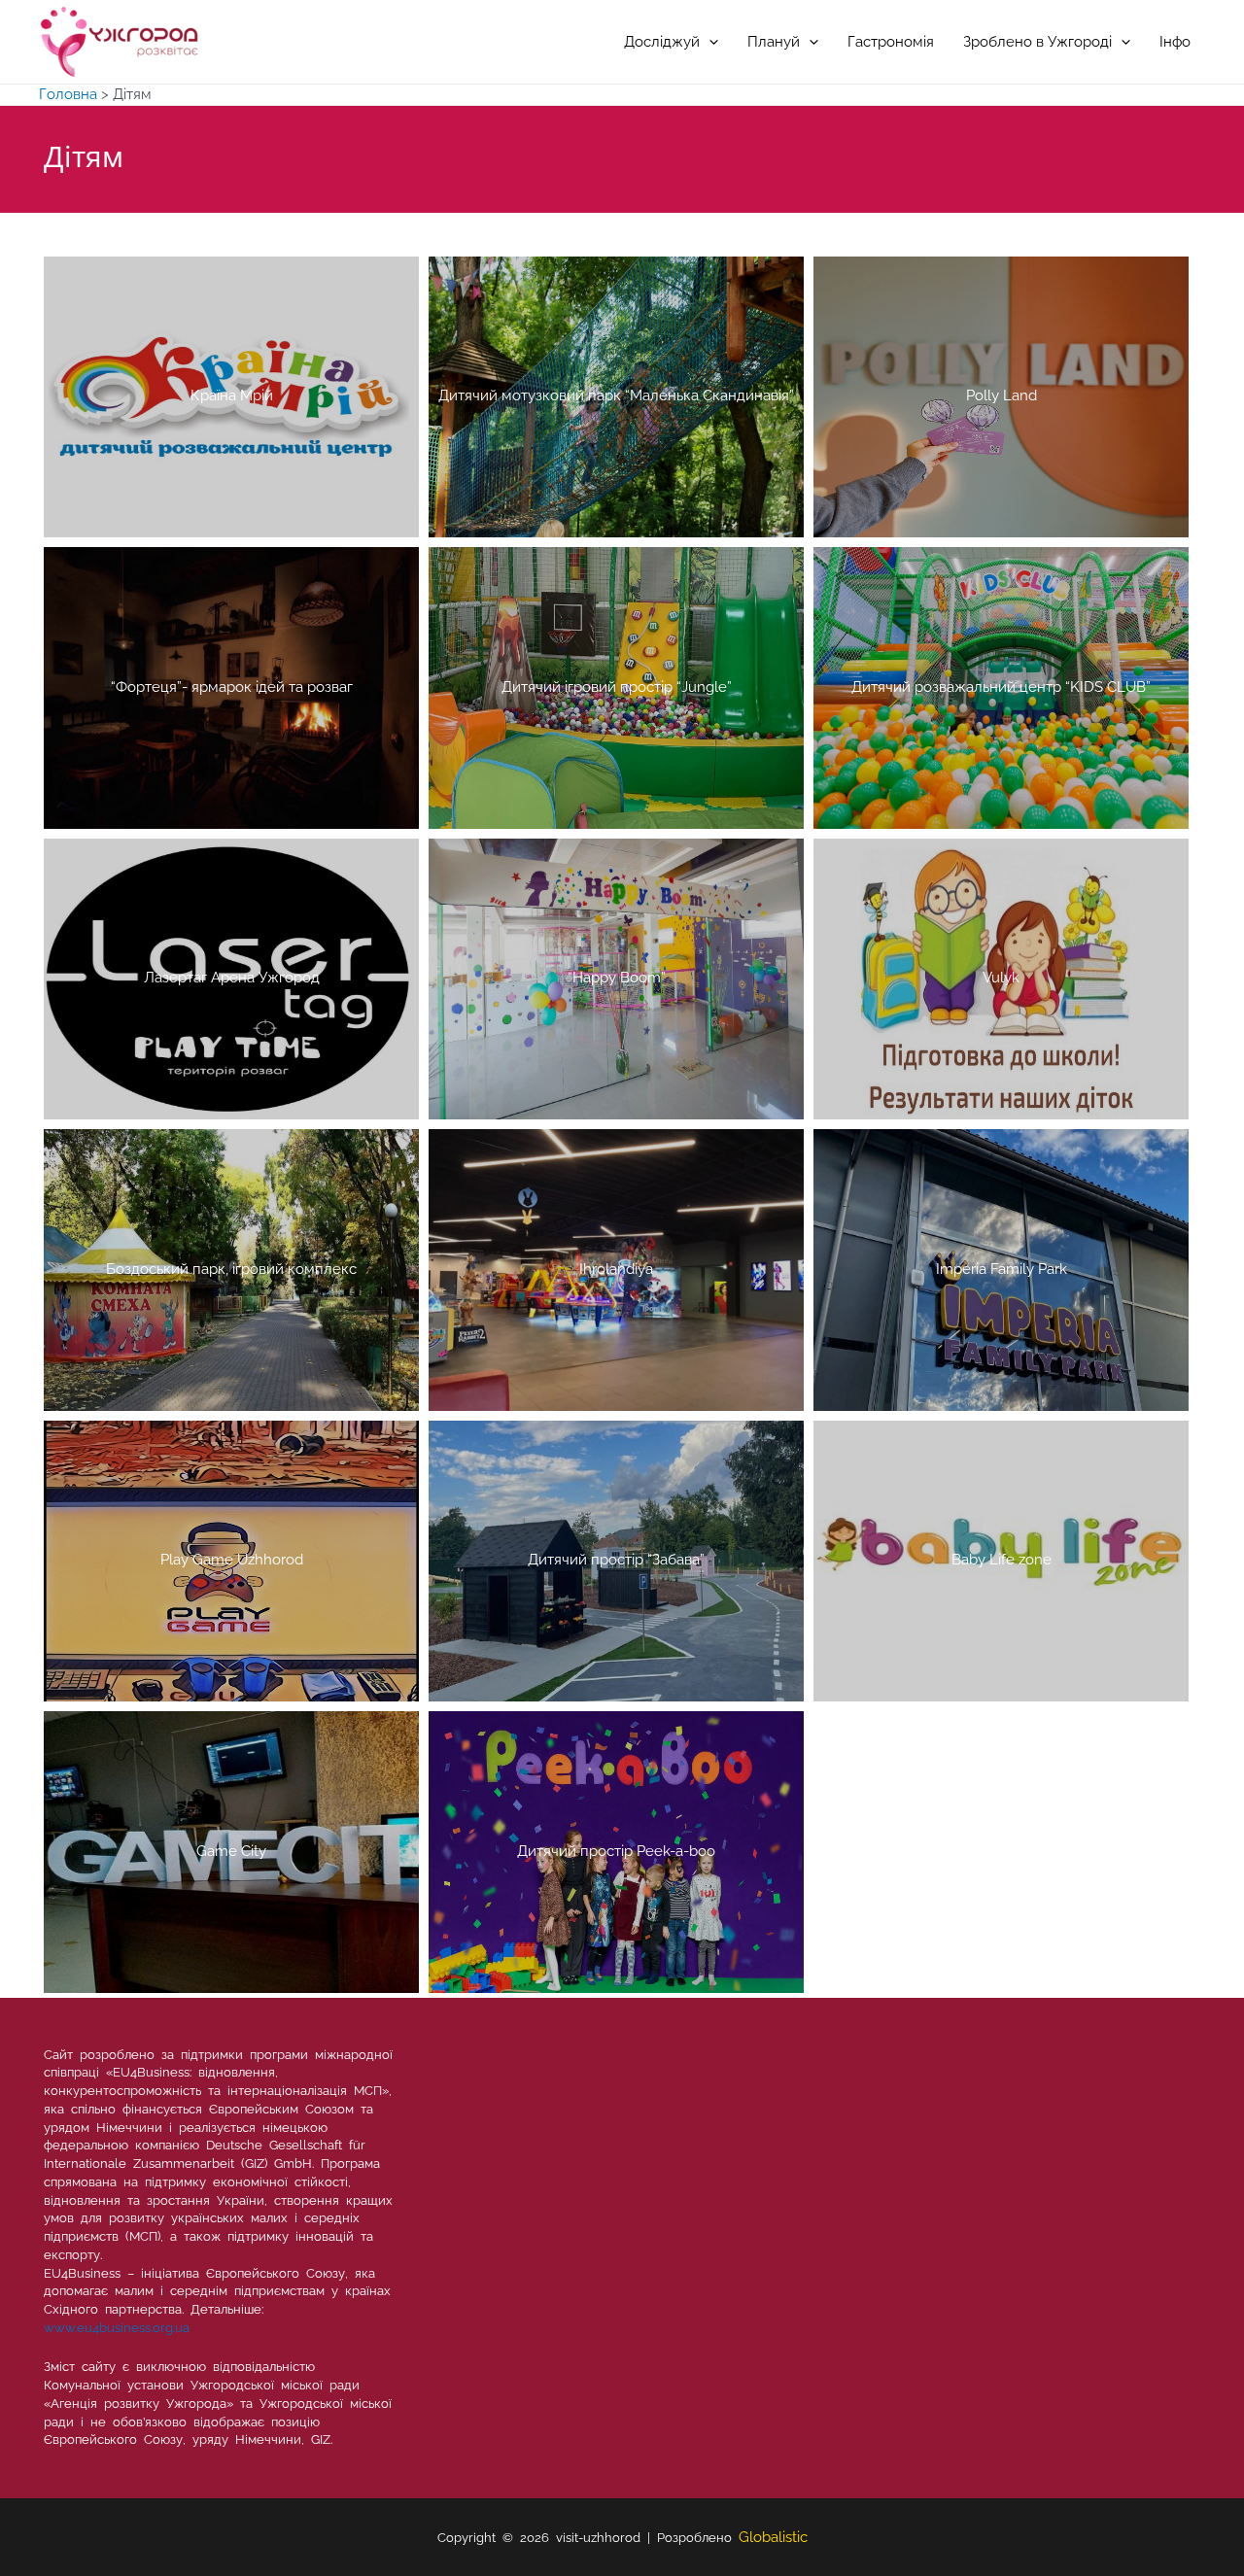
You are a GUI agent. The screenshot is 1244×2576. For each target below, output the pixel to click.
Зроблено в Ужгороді (1037, 42)
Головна (68, 94)
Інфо (1175, 42)
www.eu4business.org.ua (117, 2328)
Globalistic (773, 2537)
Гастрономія (891, 42)
